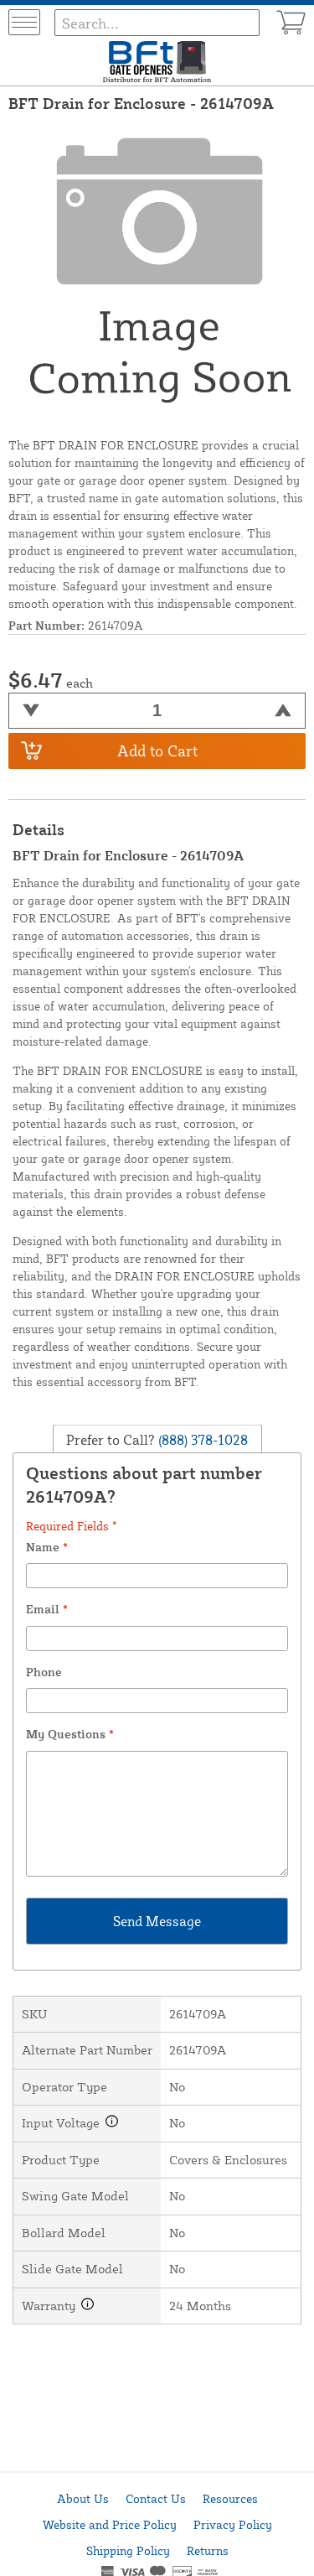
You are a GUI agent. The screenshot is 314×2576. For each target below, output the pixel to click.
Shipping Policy (128, 2550)
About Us (83, 2498)
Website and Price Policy (110, 2524)
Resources (230, 2498)
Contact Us (156, 2498)
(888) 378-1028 (201, 1439)
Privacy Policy (233, 2524)
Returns (208, 2550)
